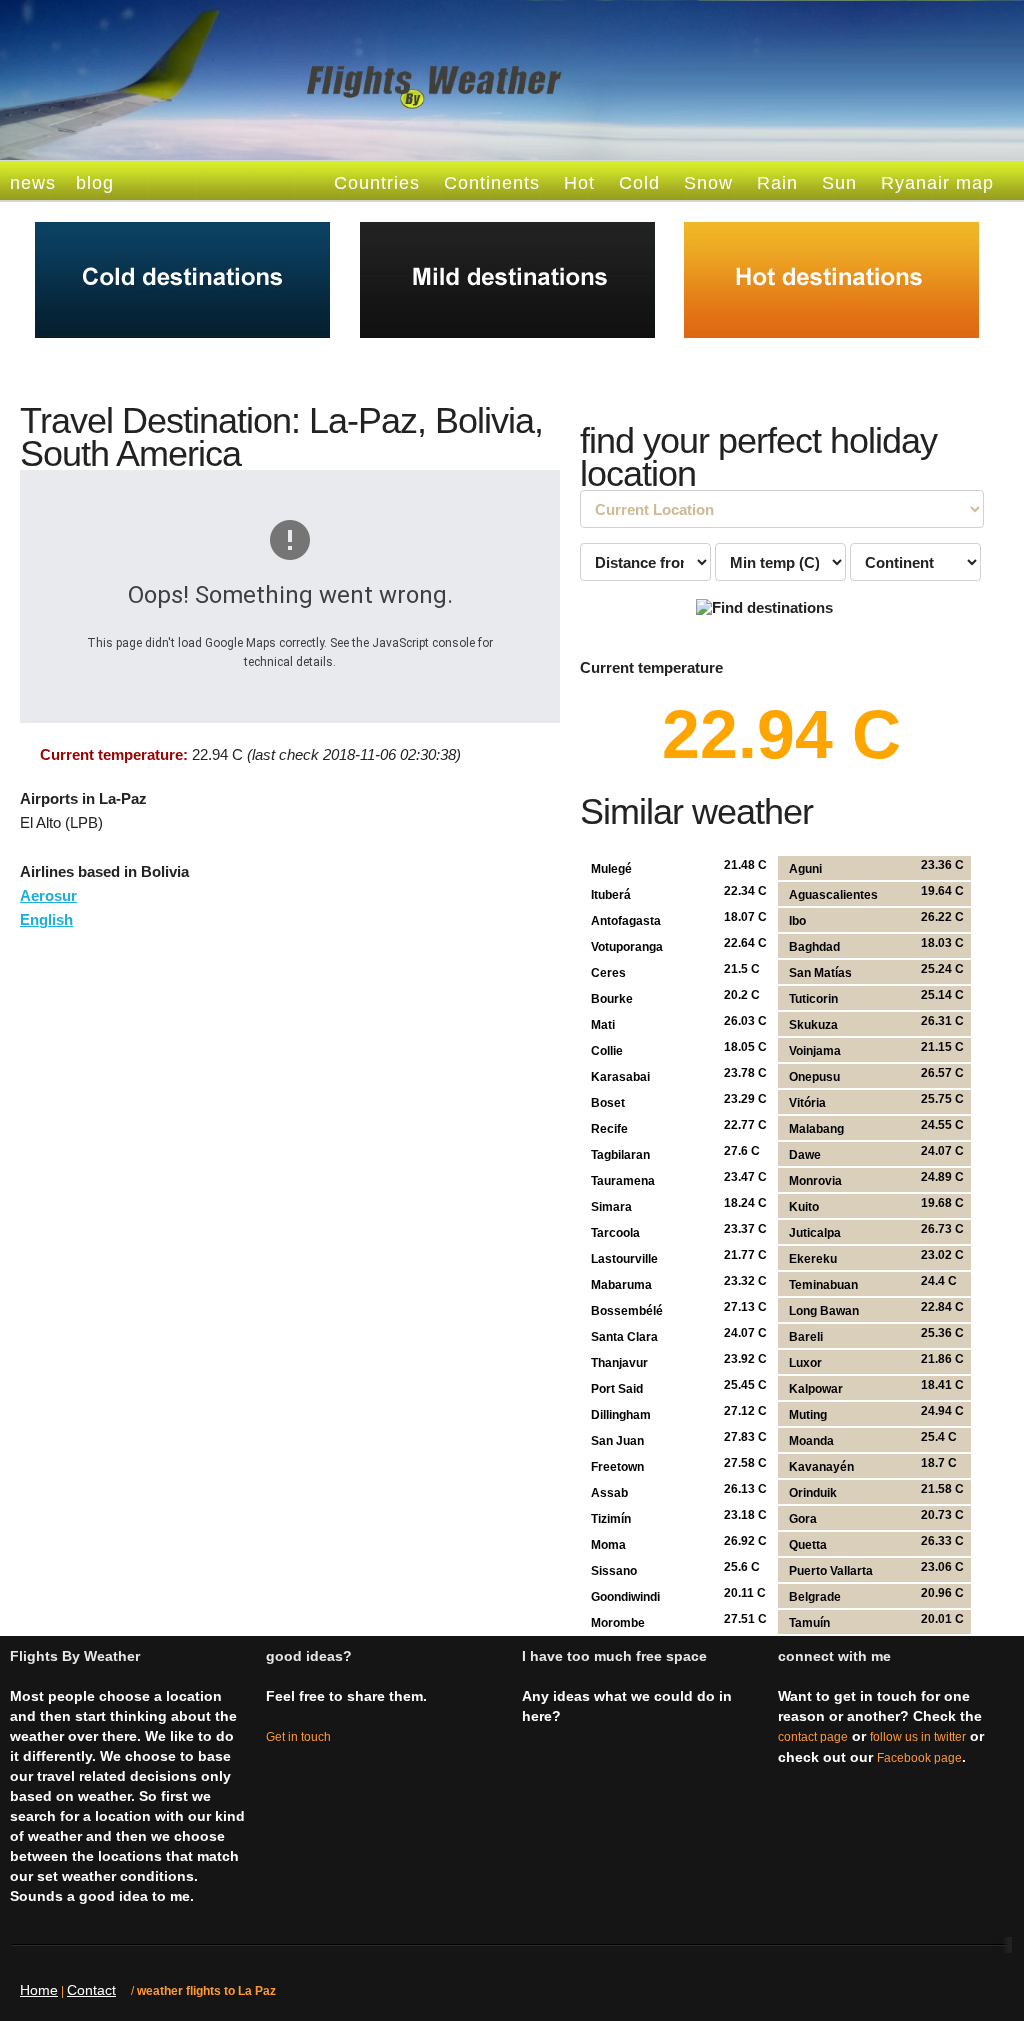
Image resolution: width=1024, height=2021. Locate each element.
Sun (839, 183)
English (46, 919)
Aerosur (48, 895)
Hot (579, 183)
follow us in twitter (918, 1737)
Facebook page (919, 1758)
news (33, 183)
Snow (708, 183)
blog (95, 183)
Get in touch (298, 1737)
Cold (639, 183)
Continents (492, 183)
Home (39, 1990)
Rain (777, 183)
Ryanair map (937, 183)
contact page (813, 1737)
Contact (91, 1990)
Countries (377, 183)
